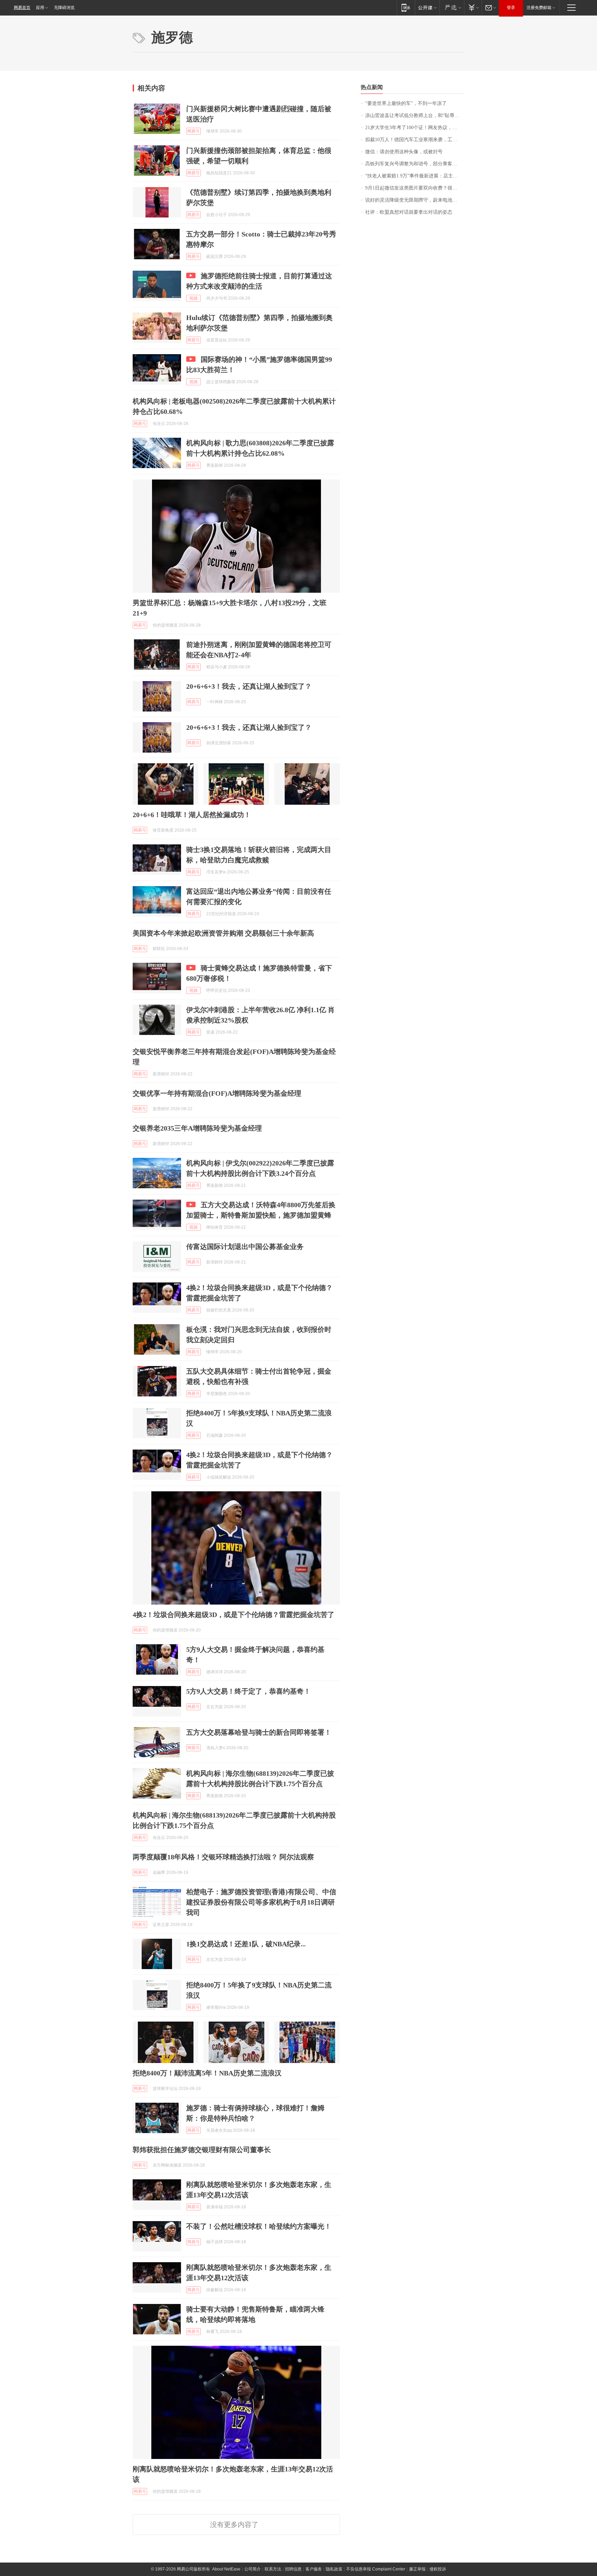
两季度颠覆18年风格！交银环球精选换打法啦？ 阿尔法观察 (223, 1857)
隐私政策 (334, 2569)
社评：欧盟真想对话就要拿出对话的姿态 (409, 212)
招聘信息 (293, 2569)
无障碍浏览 (64, 8)
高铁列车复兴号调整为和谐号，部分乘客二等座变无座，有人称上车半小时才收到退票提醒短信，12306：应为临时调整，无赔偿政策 (415, 164)
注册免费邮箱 (539, 8)
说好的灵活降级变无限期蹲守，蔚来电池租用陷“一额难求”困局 (415, 200)
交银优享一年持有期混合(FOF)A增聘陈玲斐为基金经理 (217, 1093)
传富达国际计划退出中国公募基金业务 (245, 1247)
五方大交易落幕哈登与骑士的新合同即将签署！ (259, 1732)
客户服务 (314, 2569)
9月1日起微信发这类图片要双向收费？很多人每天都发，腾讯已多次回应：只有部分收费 (415, 188)
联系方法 (273, 2569)
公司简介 (253, 2569)
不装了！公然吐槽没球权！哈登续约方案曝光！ (259, 2226)
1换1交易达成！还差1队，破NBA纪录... (246, 1944)
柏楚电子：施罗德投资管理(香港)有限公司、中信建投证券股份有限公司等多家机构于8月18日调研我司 (261, 1902)
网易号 (193, 131)
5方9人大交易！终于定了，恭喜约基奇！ (248, 1691)
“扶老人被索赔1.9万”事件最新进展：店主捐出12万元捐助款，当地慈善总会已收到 (415, 176)
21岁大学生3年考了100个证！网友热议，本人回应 (415, 128)
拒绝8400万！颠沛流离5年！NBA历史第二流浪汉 (207, 2073)
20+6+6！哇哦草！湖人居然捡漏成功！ (192, 815)
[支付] (473, 7)
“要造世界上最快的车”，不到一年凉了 (406, 103)
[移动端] (406, 7)
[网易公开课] (427, 7)
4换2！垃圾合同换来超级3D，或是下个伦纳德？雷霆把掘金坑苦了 (234, 1615)
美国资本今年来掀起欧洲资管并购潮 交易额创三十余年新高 (223, 933)
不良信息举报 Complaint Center (376, 2569)
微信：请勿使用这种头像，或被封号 (404, 152)
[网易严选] (452, 7)
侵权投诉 (438, 2569)
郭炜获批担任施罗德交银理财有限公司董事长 (202, 2150)
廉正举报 (417, 2569)
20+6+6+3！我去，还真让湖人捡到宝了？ (249, 686)
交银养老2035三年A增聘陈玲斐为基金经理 (197, 1128)
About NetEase (226, 2569)
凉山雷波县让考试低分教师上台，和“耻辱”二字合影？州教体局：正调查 (415, 115)
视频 (193, 298)
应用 (40, 8)
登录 (511, 8)
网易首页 (22, 8)
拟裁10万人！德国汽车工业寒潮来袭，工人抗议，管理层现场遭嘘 (415, 140)
